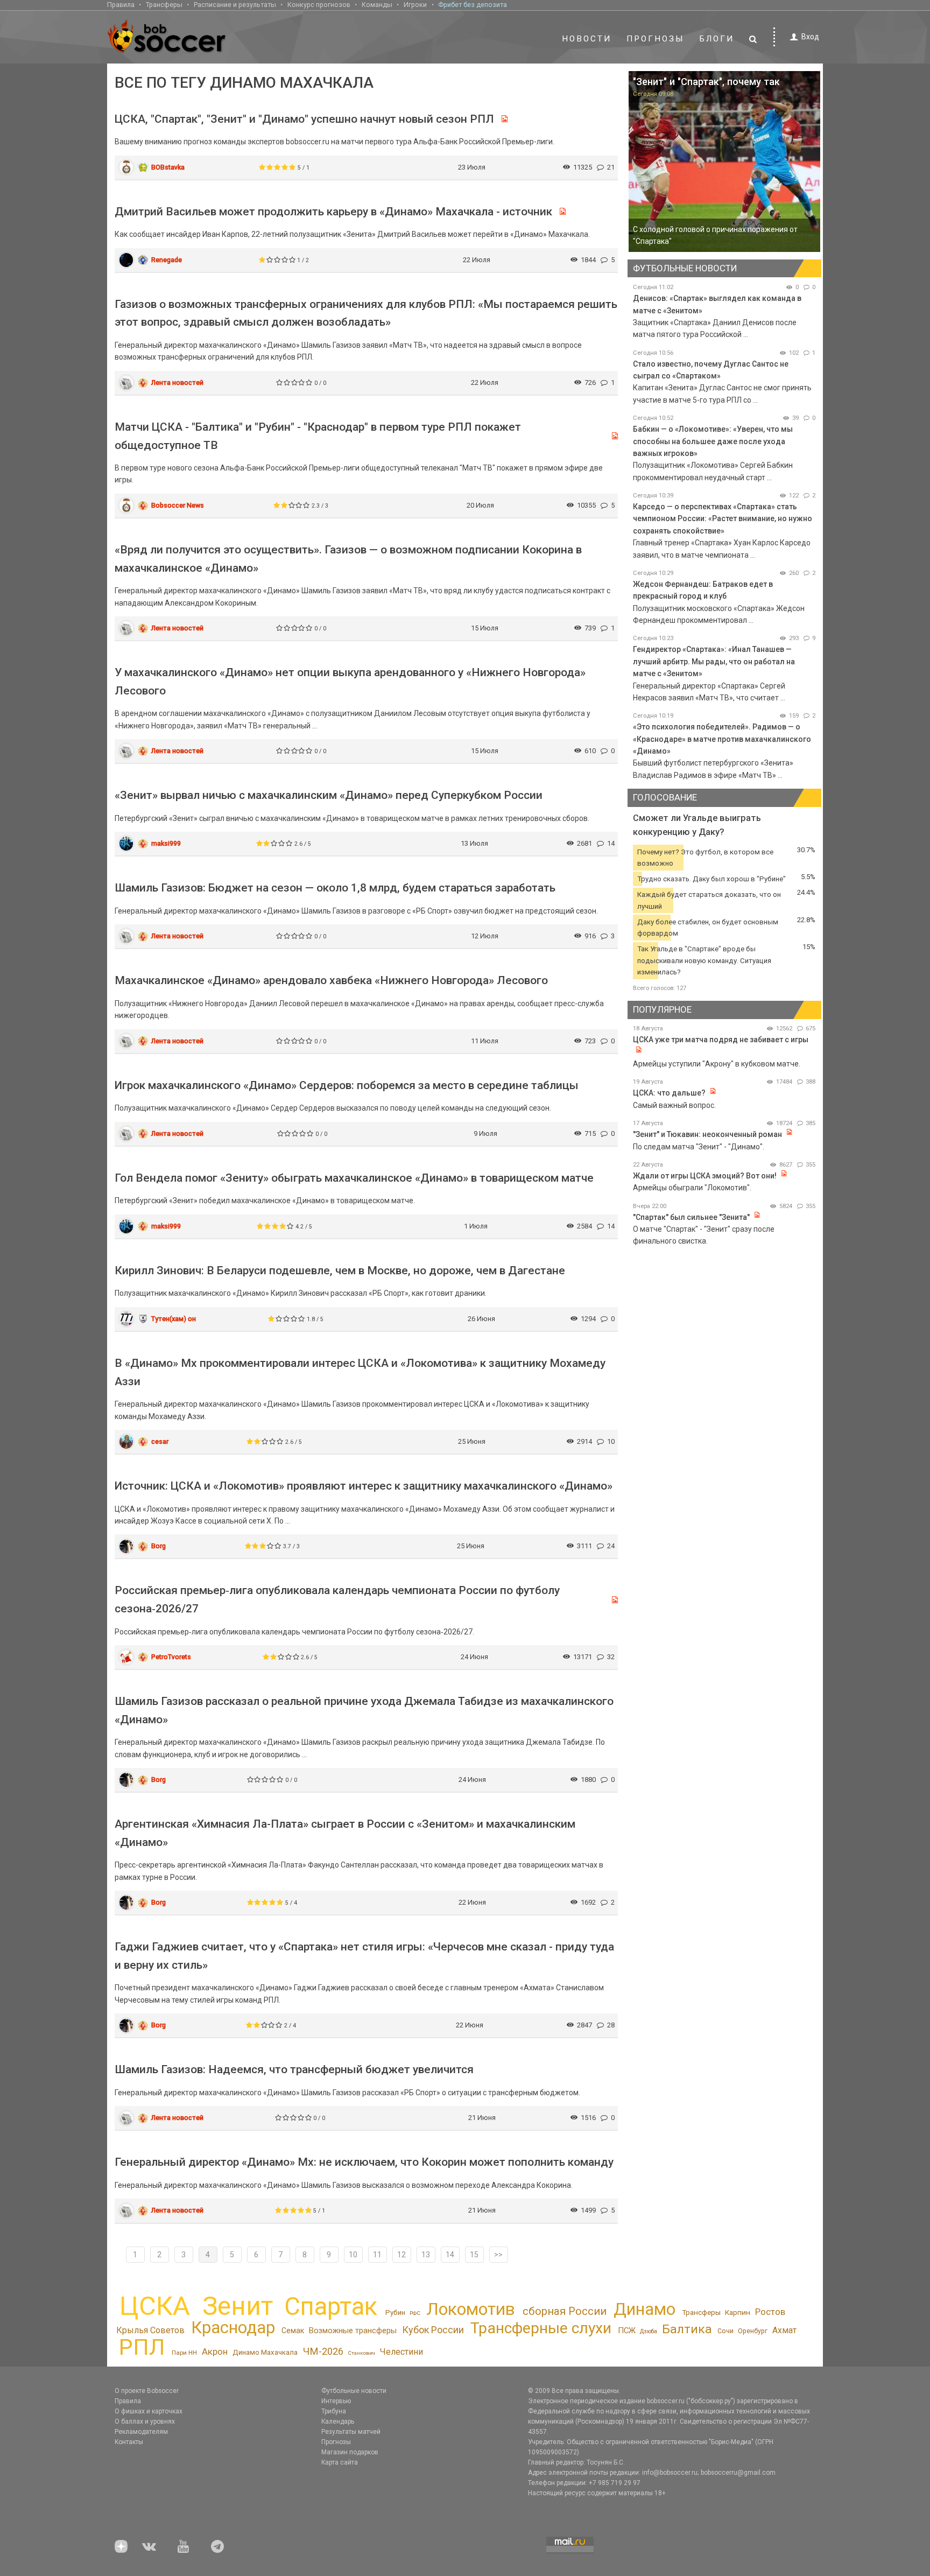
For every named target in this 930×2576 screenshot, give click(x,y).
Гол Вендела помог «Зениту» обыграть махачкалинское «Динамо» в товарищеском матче (354, 1178)
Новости (587, 39)
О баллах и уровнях (145, 2421)
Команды (377, 5)
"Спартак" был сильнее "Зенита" (691, 1217)
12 (401, 2255)
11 (377, 2255)
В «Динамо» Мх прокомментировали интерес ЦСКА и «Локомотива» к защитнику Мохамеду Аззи (360, 1372)
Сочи (725, 2331)
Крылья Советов (150, 2330)
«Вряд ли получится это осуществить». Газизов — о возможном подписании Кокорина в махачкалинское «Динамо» (348, 559)
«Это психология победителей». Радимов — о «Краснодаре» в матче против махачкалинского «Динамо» (722, 739)
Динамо (644, 2309)
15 (474, 2255)
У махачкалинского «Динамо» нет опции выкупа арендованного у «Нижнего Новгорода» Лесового (350, 682)
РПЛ (142, 2347)
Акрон (215, 2352)
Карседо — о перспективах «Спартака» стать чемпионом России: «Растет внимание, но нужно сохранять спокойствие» (723, 519)
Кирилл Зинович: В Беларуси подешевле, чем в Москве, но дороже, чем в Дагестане (340, 1271)
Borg (158, 1546)
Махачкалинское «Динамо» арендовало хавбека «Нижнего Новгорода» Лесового (331, 980)
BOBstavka (168, 167)
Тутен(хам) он (174, 1319)
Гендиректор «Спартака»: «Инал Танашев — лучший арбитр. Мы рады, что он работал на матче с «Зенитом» (714, 661)
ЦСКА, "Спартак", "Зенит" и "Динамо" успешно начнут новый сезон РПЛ (304, 119)
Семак (293, 2331)
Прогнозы (656, 39)
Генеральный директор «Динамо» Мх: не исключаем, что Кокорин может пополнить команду (364, 2162)
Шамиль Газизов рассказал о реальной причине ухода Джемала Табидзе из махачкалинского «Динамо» (364, 1710)
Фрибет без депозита (473, 5)
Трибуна (334, 2411)
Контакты (129, 2442)
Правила (121, 5)
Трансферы (164, 5)
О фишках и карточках (149, 2411)
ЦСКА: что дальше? (669, 1093)
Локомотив (471, 2309)
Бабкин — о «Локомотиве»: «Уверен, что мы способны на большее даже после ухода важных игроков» (713, 441)
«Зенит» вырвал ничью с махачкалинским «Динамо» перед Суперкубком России (329, 795)
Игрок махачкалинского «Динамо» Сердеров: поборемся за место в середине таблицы (347, 1085)
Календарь (338, 2421)
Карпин (738, 2312)
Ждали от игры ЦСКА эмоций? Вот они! (705, 1176)
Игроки (415, 5)
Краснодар (233, 2328)
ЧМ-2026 (323, 2352)
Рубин (395, 2312)
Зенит (238, 2306)
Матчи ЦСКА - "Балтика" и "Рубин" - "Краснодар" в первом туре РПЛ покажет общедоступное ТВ (318, 436)
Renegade (167, 260)
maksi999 (166, 843)
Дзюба (649, 2331)
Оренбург (753, 2331)
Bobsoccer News (178, 505)
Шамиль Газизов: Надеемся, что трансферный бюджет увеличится (294, 2069)
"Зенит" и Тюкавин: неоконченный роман (707, 1134)
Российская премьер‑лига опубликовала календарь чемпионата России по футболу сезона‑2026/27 (337, 1599)
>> (498, 2255)
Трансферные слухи (541, 2328)
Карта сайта (340, 2462)
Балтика (687, 2329)
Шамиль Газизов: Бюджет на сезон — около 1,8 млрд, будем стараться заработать (335, 888)
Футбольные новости (354, 2391)
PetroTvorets (171, 1657)
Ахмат (784, 2330)
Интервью (336, 2401)
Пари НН (184, 2353)
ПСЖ (627, 2331)
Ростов (770, 2312)
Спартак (331, 2307)
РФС (415, 2313)
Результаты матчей (351, 2432)
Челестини (401, 2352)
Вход (810, 37)
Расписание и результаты (235, 5)
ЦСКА (155, 2306)
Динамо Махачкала (265, 2352)
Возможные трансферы (353, 2331)
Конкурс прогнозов (319, 5)
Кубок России (433, 2330)
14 (450, 2255)
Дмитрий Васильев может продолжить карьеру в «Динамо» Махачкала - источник (333, 212)
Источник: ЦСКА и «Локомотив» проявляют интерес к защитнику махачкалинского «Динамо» (364, 1486)
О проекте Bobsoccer (147, 2391)
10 (353, 2255)
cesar (160, 1441)
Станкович (361, 2353)
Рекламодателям (141, 2432)
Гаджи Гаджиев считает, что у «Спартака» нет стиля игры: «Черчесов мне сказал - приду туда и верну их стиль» (364, 1956)
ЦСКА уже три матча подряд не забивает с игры (721, 1040)
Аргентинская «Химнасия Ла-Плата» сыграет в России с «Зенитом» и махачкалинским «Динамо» (345, 1833)
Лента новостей (177, 382)
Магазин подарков (350, 2452)
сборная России (565, 2311)
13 (426, 2255)
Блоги (717, 39)
